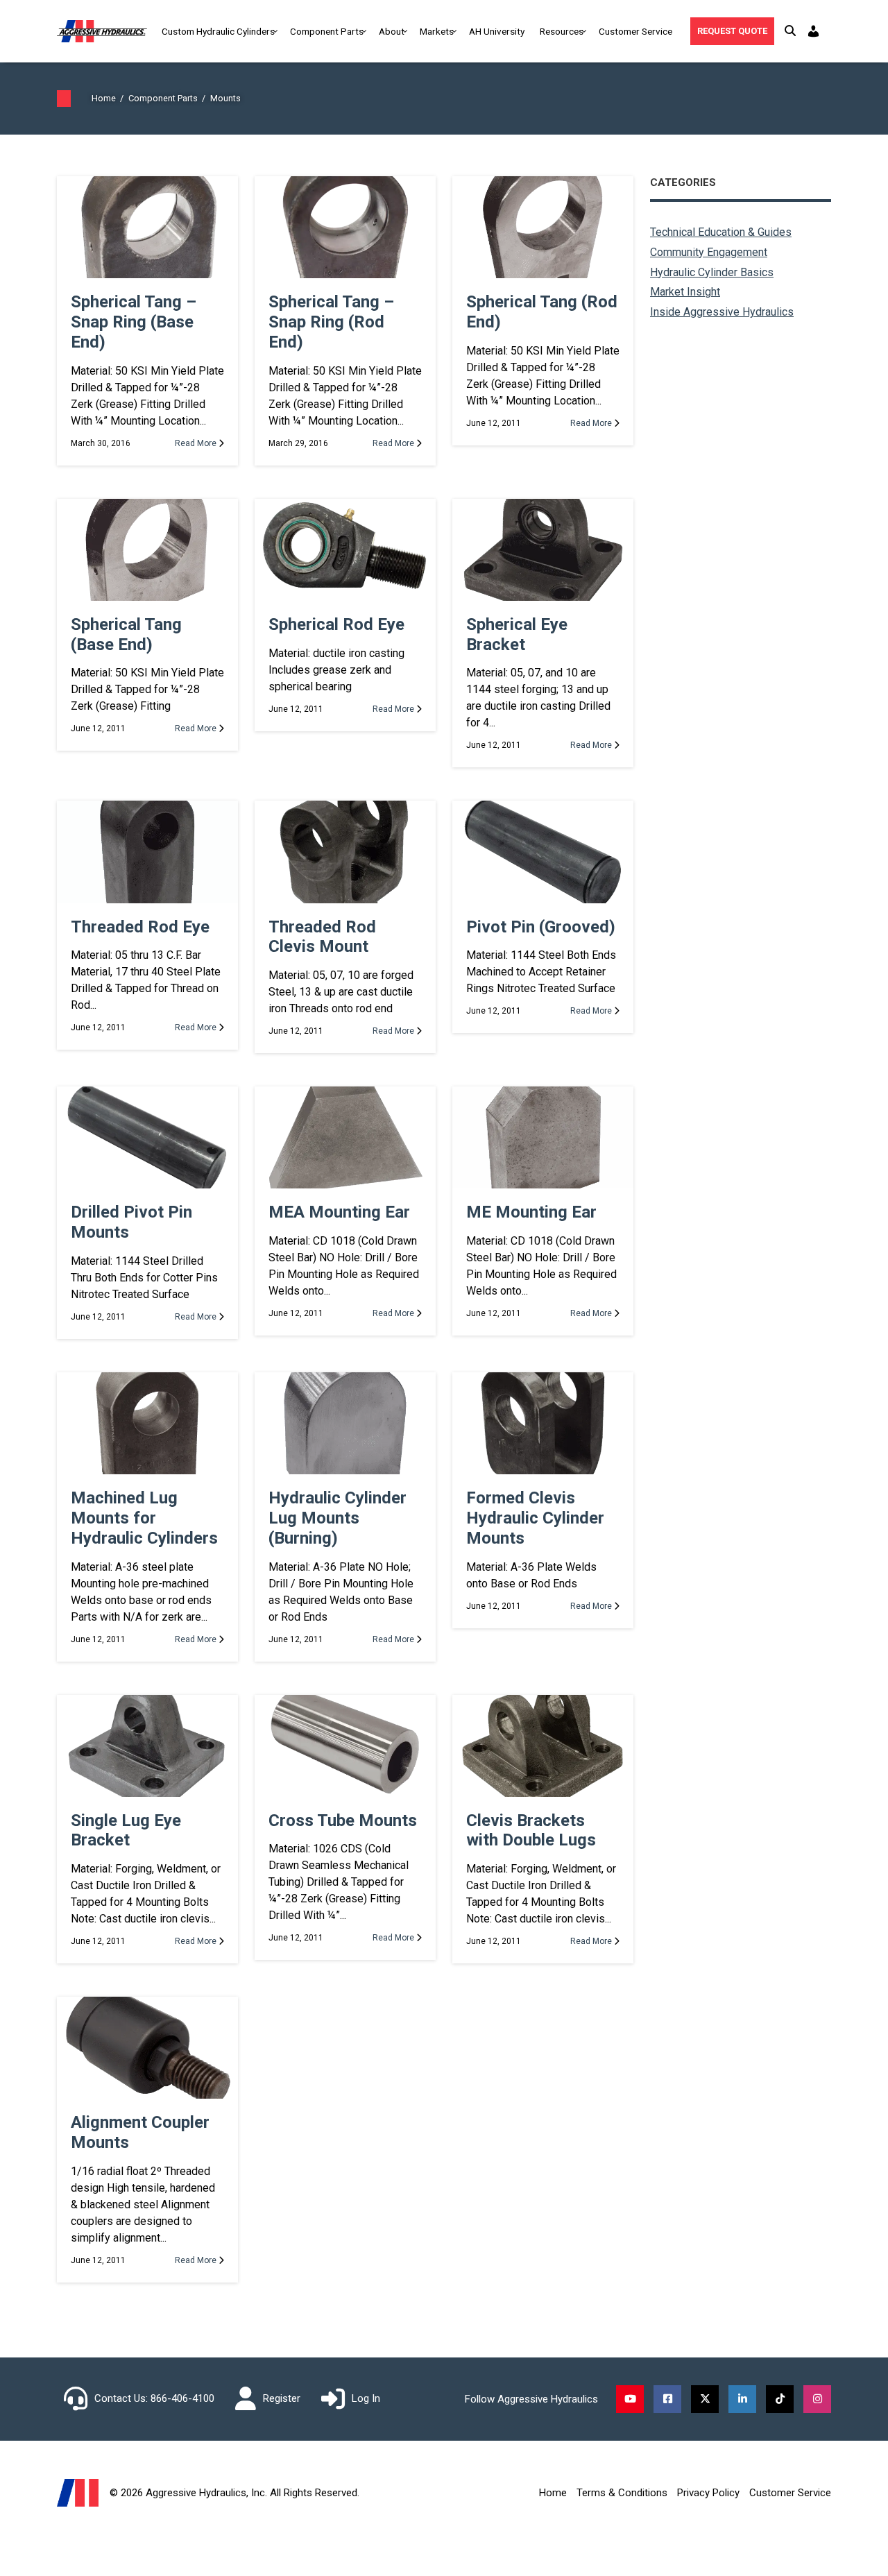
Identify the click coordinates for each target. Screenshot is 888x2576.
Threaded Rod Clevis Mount (322, 937)
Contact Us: (121, 2398)
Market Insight (685, 292)
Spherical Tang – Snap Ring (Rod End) (331, 322)
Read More (197, 443)
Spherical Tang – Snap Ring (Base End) (134, 322)
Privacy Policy (708, 2493)
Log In (366, 2398)
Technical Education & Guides (721, 232)
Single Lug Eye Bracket (126, 1831)
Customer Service (635, 31)
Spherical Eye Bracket (517, 634)
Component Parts (327, 31)
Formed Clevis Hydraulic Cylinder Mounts (535, 1518)
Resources (562, 31)
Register (282, 2398)
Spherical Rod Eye (336, 624)
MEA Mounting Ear (339, 1212)
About (392, 31)
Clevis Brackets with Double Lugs (531, 1831)
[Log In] (815, 31)
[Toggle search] (790, 31)
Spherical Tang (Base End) (126, 634)
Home (553, 2493)
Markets (437, 31)
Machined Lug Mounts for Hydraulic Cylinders (144, 1518)
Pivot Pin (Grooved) (541, 927)
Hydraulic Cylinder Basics (712, 272)
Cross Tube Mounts (343, 1820)
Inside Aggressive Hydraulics (722, 312)
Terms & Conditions (622, 2493)
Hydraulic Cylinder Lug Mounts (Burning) (338, 1518)
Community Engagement (709, 252)
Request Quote (732, 31)
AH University (497, 31)
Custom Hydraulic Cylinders (218, 31)
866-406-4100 (182, 2398)
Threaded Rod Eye (140, 927)
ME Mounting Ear (531, 1212)
